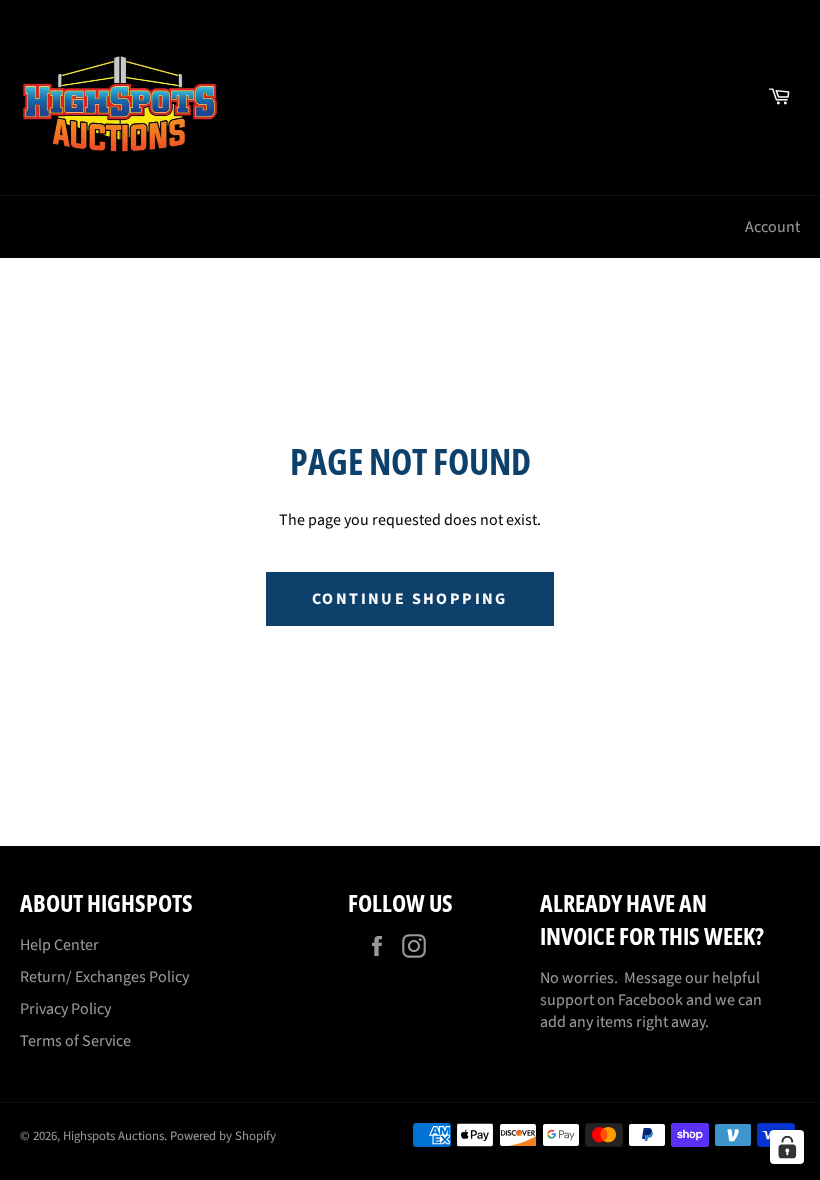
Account (772, 227)
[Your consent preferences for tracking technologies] (787, 1147)
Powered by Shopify (223, 1136)
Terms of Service (75, 1041)
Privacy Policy (65, 1009)
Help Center (59, 945)
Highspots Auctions (113, 1136)
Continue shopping (410, 599)
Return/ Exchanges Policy (104, 977)
